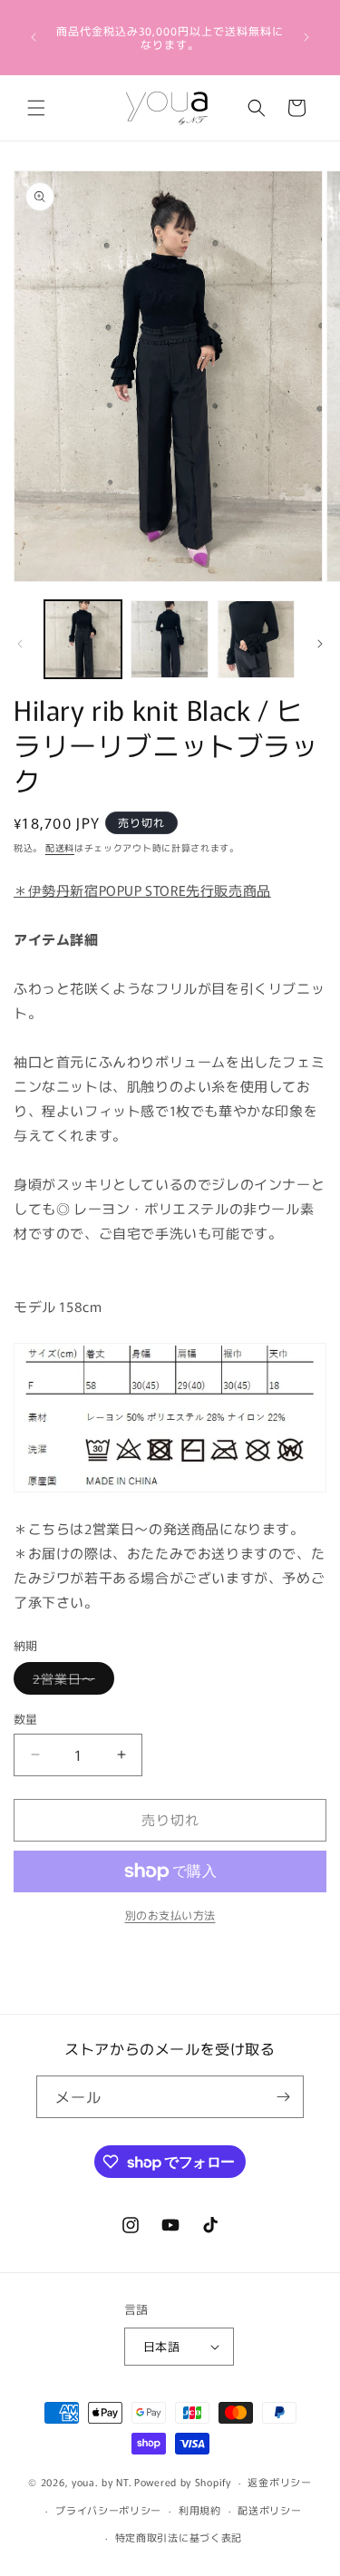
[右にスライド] (320, 644)
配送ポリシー (269, 2510)
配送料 (60, 847)
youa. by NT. (102, 2482)
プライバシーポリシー (108, 2510)
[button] (36, 108)
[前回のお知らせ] (34, 37)
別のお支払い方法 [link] (170, 1915)
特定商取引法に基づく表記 (179, 2537)
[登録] (283, 2097)
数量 (26, 1719)
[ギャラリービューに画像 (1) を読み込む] (83, 639)
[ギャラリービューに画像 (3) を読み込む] (256, 639)
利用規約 (200, 2510)
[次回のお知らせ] (306, 37)
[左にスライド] (20, 644)
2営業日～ (70, 1682)
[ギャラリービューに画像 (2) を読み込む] (169, 639)
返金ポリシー (279, 2482)
